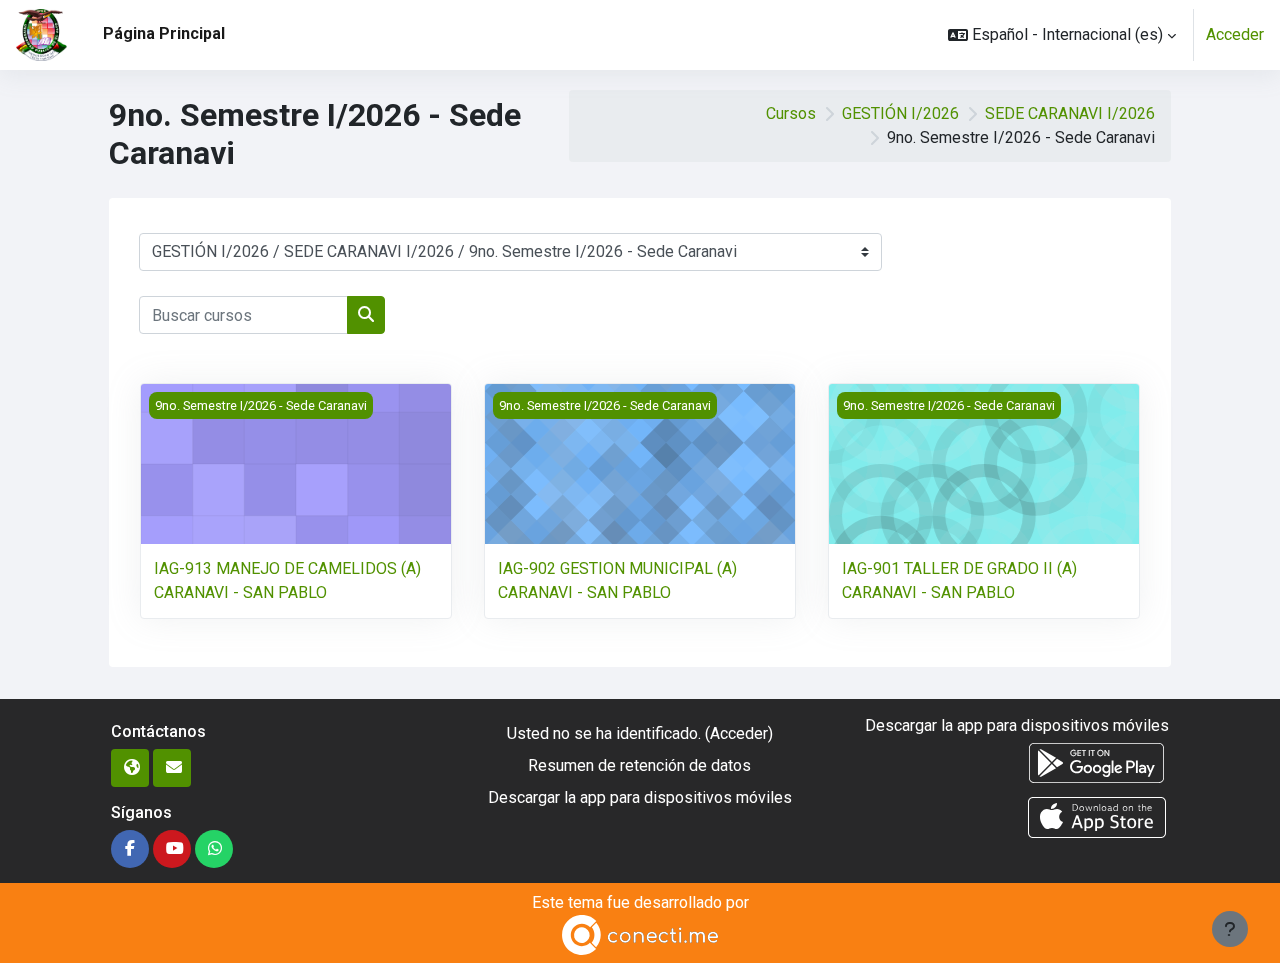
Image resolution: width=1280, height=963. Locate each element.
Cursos (791, 113)
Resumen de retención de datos (639, 765)
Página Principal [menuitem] (164, 33)
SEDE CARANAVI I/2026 (1070, 113)
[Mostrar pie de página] (1230, 929)
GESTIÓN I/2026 (900, 113)
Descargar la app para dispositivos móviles (640, 797)
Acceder (1235, 34)
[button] (1062, 35)
